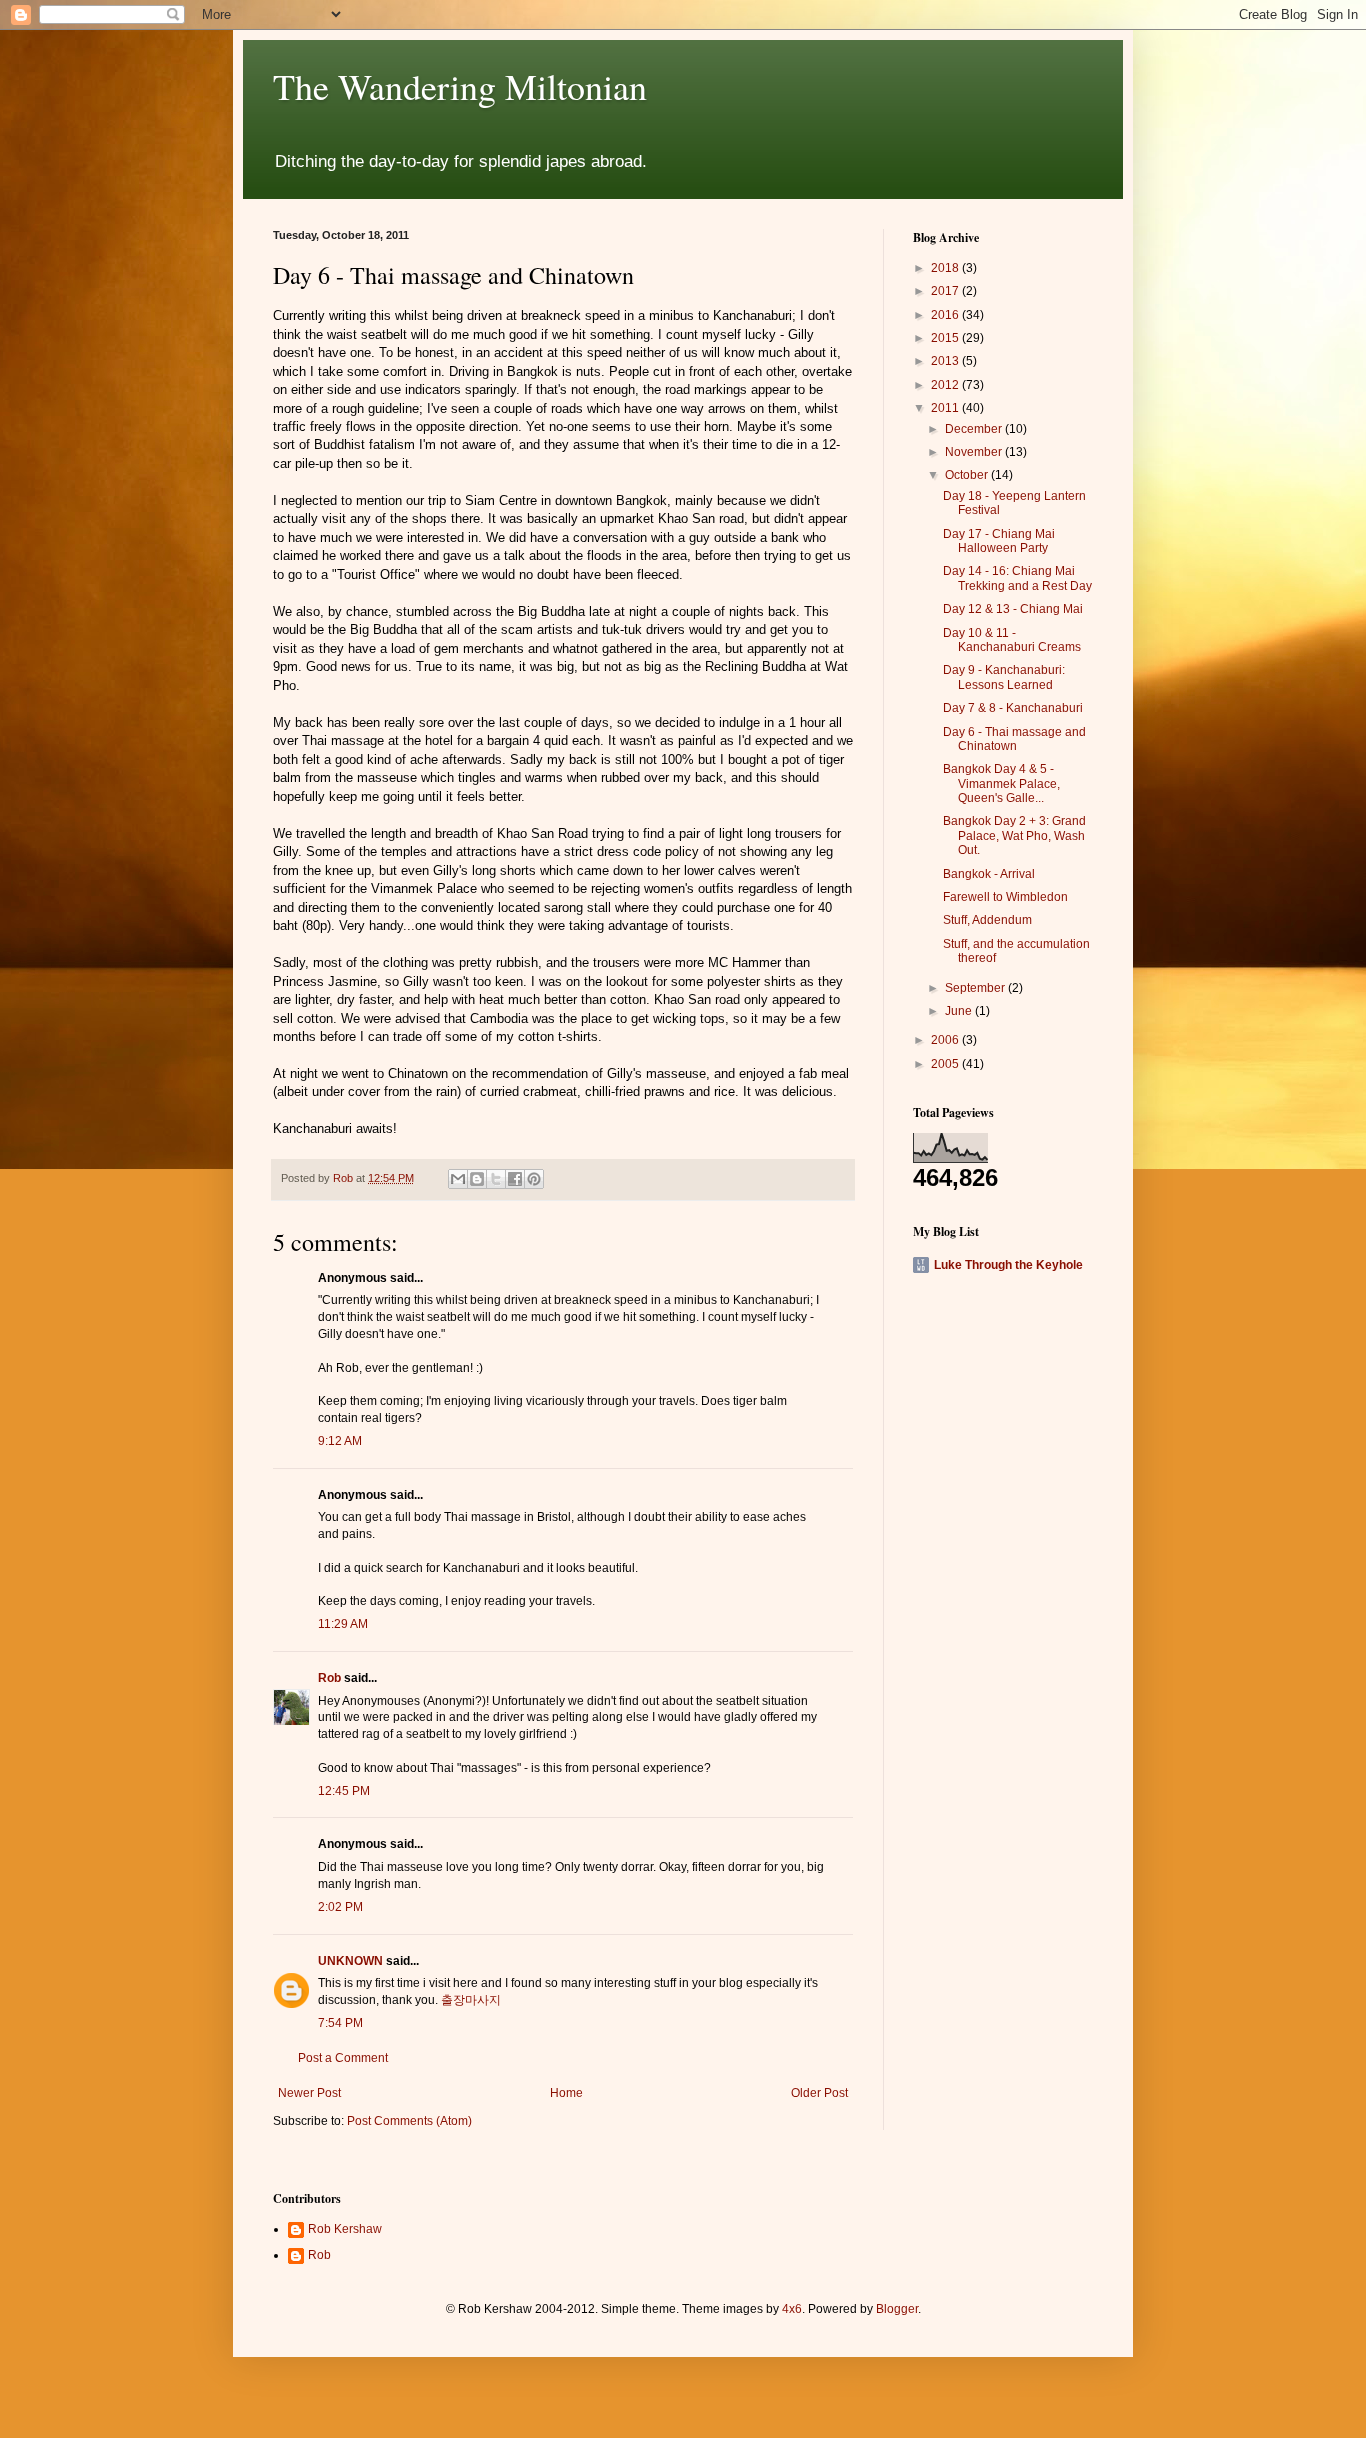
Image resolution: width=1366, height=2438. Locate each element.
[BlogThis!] (477, 1179)
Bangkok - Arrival (989, 874)
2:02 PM (340, 1907)
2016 (946, 315)
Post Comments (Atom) (409, 2121)
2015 (946, 338)
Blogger (897, 2309)
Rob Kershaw (345, 2229)
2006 (946, 1040)
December (975, 429)
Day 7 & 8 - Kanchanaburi (1013, 708)
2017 (946, 291)
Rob (329, 1678)
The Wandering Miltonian (460, 86)
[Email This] (458, 1179)
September (976, 988)
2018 (946, 268)
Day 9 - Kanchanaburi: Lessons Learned (1004, 677)
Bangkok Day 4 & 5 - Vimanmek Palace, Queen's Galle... (1001, 783)
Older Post (819, 2093)
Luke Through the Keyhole (1008, 1265)
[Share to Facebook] (515, 1179)
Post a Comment (343, 2058)
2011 (946, 408)
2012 (946, 385)
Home (566, 2093)
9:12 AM (340, 1441)
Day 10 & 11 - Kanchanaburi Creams (1012, 640)
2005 (946, 1064)
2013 (946, 361)
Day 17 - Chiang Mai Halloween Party (999, 541)
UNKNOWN (350, 1961)
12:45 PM (344, 1791)
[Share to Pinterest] (534, 1179)
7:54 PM (340, 2023)
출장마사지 (471, 2000)
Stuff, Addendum (987, 920)
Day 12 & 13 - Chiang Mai (1013, 609)
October (968, 475)
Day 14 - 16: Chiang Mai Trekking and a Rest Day (1017, 578)
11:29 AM (343, 1624)
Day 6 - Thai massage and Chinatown (1014, 739)
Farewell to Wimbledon (1005, 897)
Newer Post (309, 2093)
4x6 (792, 2309)
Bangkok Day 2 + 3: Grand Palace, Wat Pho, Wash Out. (1014, 835)
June (960, 1011)
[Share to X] (496, 1179)
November (975, 452)
